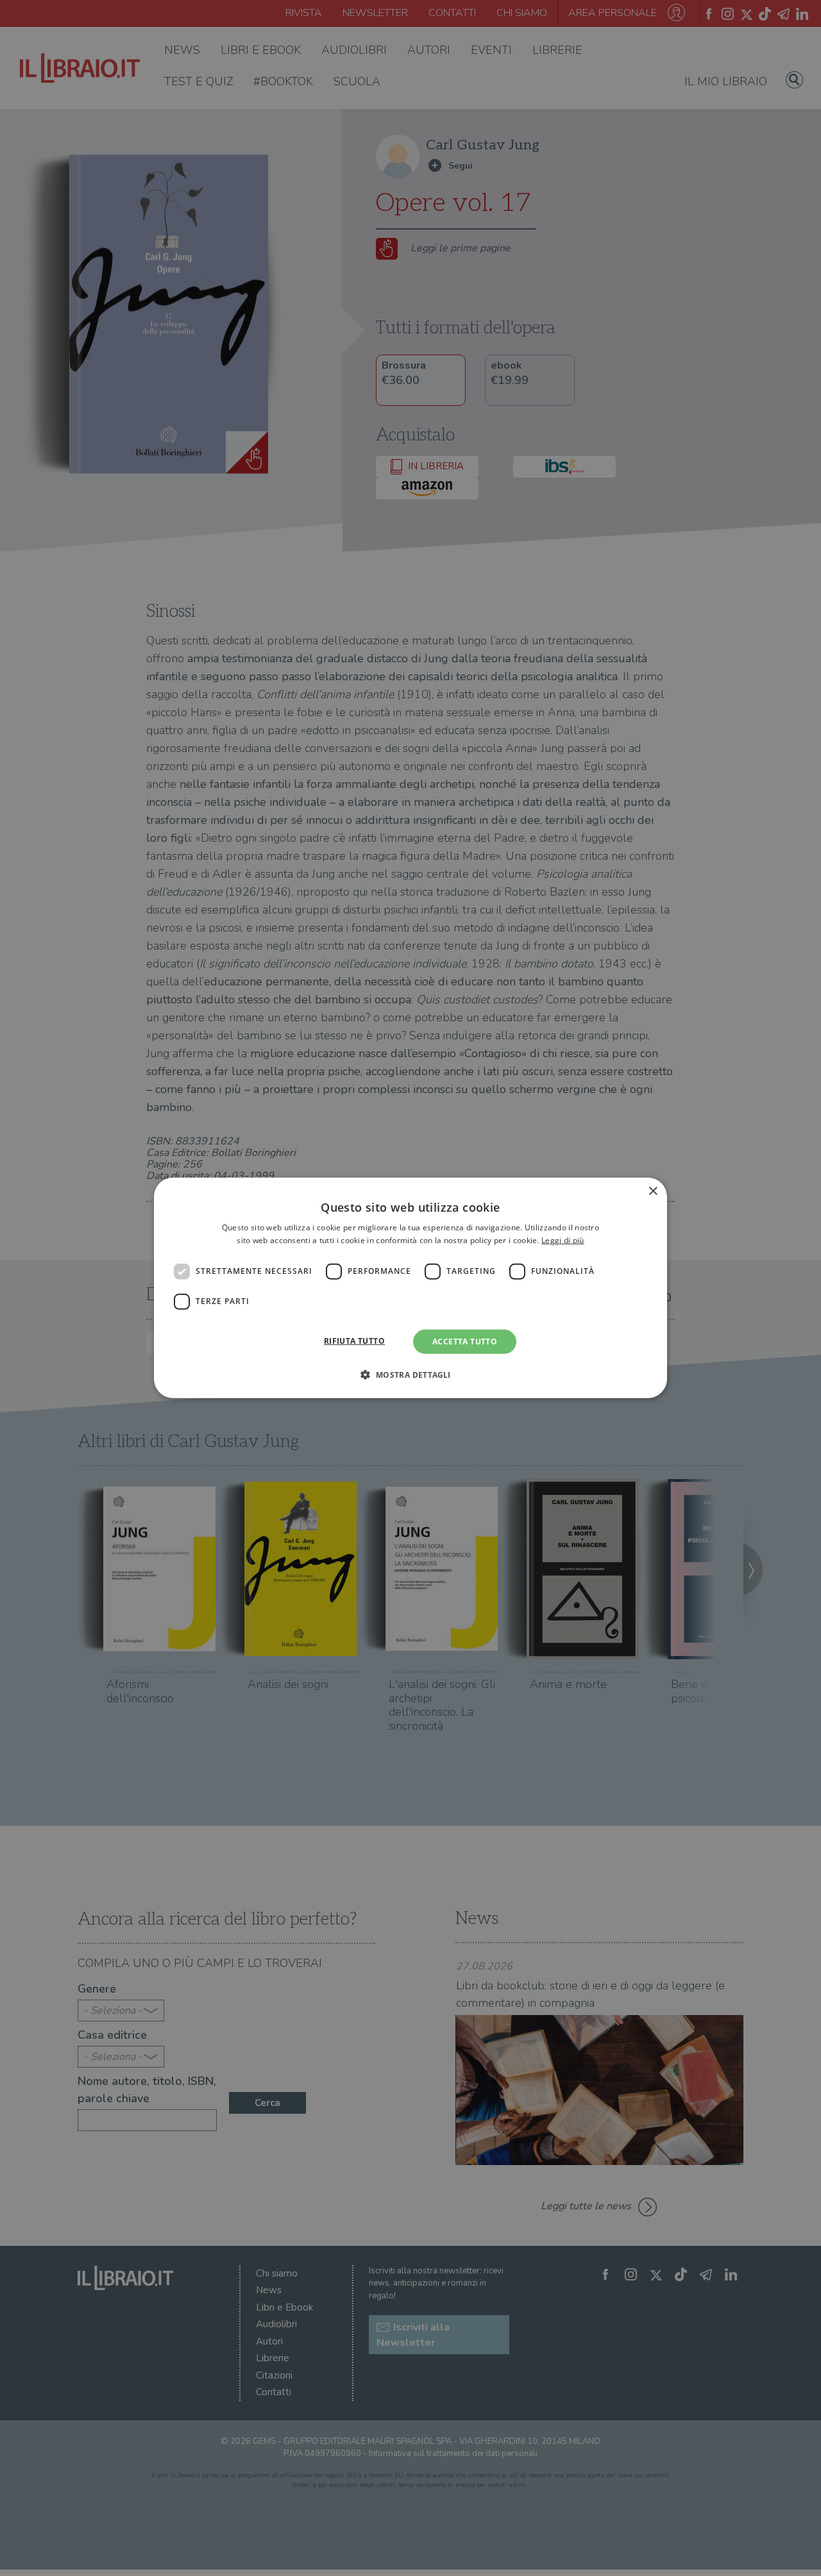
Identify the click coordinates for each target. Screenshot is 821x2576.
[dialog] (410, 1288)
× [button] (653, 1192)
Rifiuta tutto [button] (354, 1341)
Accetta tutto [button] (465, 1342)
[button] (410, 1375)
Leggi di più (563, 1240)
